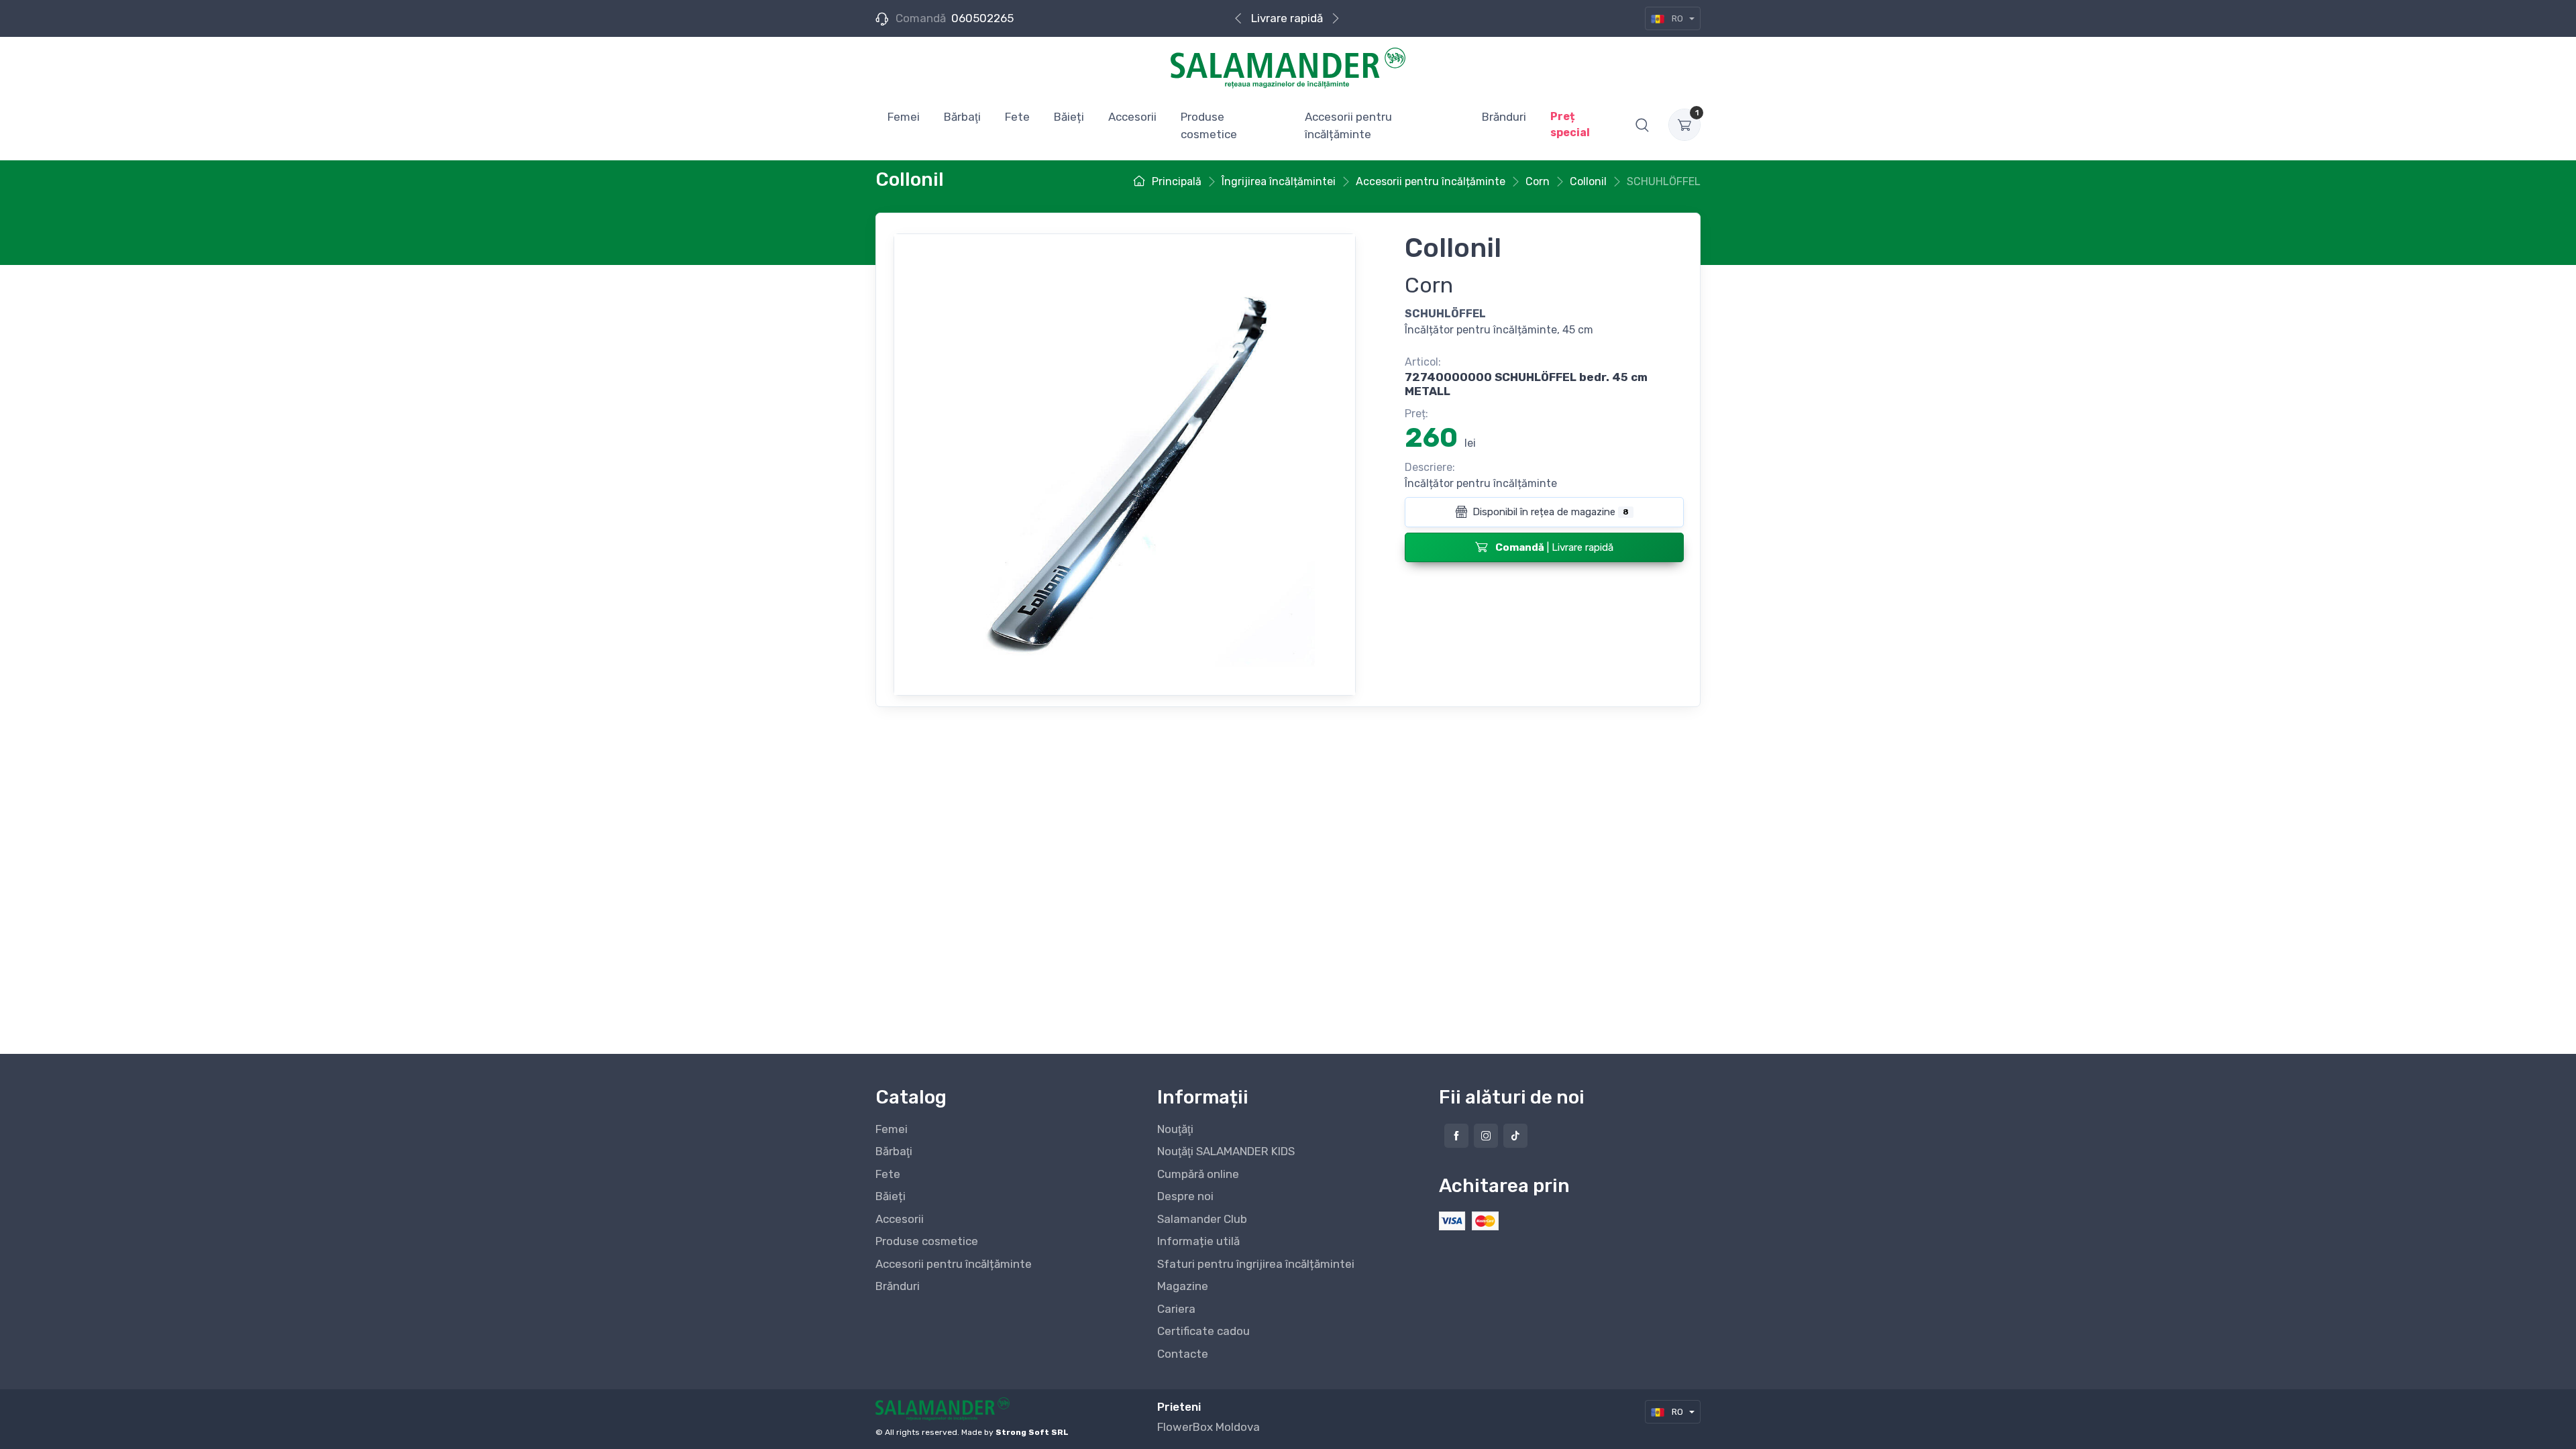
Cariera (1176, 1309)
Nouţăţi (1175, 1129)
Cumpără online (1198, 1174)
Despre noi (1185, 1196)
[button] (1642, 125)
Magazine (1183, 1286)
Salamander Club (1202, 1219)
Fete (888, 1174)
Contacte (1183, 1354)
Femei (892, 1129)
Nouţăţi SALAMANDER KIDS (1226, 1151)
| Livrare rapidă (1554, 547)
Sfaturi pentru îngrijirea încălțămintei (1256, 1264)
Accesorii (900, 1219)
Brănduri (898, 1286)
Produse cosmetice (927, 1241)
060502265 (982, 18)
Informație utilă (1198, 1241)
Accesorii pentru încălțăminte (954, 1264)
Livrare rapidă (1287, 18)
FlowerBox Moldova (1209, 1427)
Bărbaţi (894, 1151)
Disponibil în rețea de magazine (1549, 512)
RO (1677, 18)
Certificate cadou (1203, 1331)
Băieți (891, 1196)
